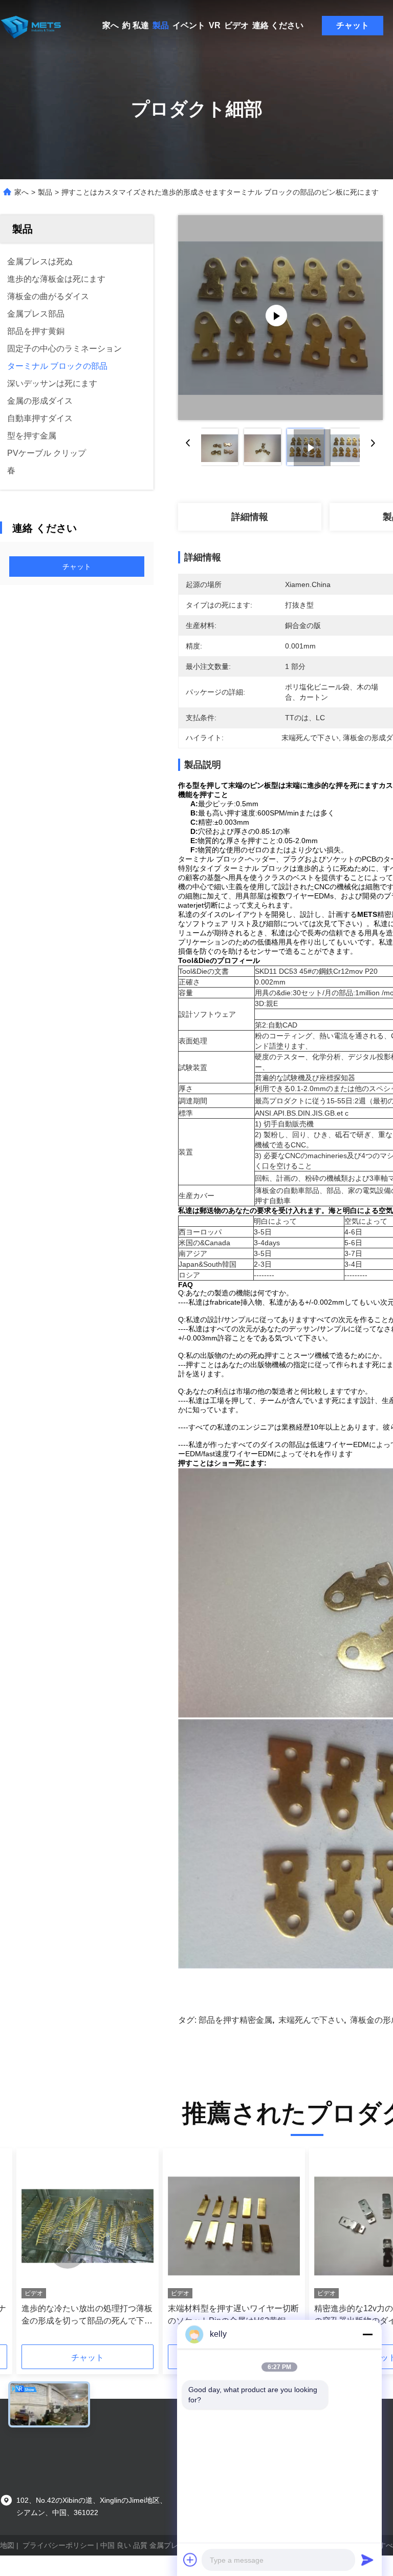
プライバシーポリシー (58, 2545)
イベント (189, 25)
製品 (161, 25)
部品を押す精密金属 (235, 2020)
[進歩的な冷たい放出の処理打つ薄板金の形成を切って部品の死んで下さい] (88, 2226)
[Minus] (367, 2334)
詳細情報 (250, 517)
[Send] (367, 2560)
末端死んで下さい (311, 2020)
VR (215, 25)
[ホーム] (31, 26)
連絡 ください (278, 25)
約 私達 (136, 25)
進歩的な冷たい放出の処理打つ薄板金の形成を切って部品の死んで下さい (87, 2316)
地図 (7, 2545)
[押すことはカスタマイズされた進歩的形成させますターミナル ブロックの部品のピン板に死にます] (280, 318)
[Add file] (190, 2560)
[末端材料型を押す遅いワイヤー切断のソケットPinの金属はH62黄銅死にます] (234, 2226)
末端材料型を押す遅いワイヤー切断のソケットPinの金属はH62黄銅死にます (233, 2316)
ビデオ (236, 25)
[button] (68, 2250)
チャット (353, 25)
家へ (111, 25)
